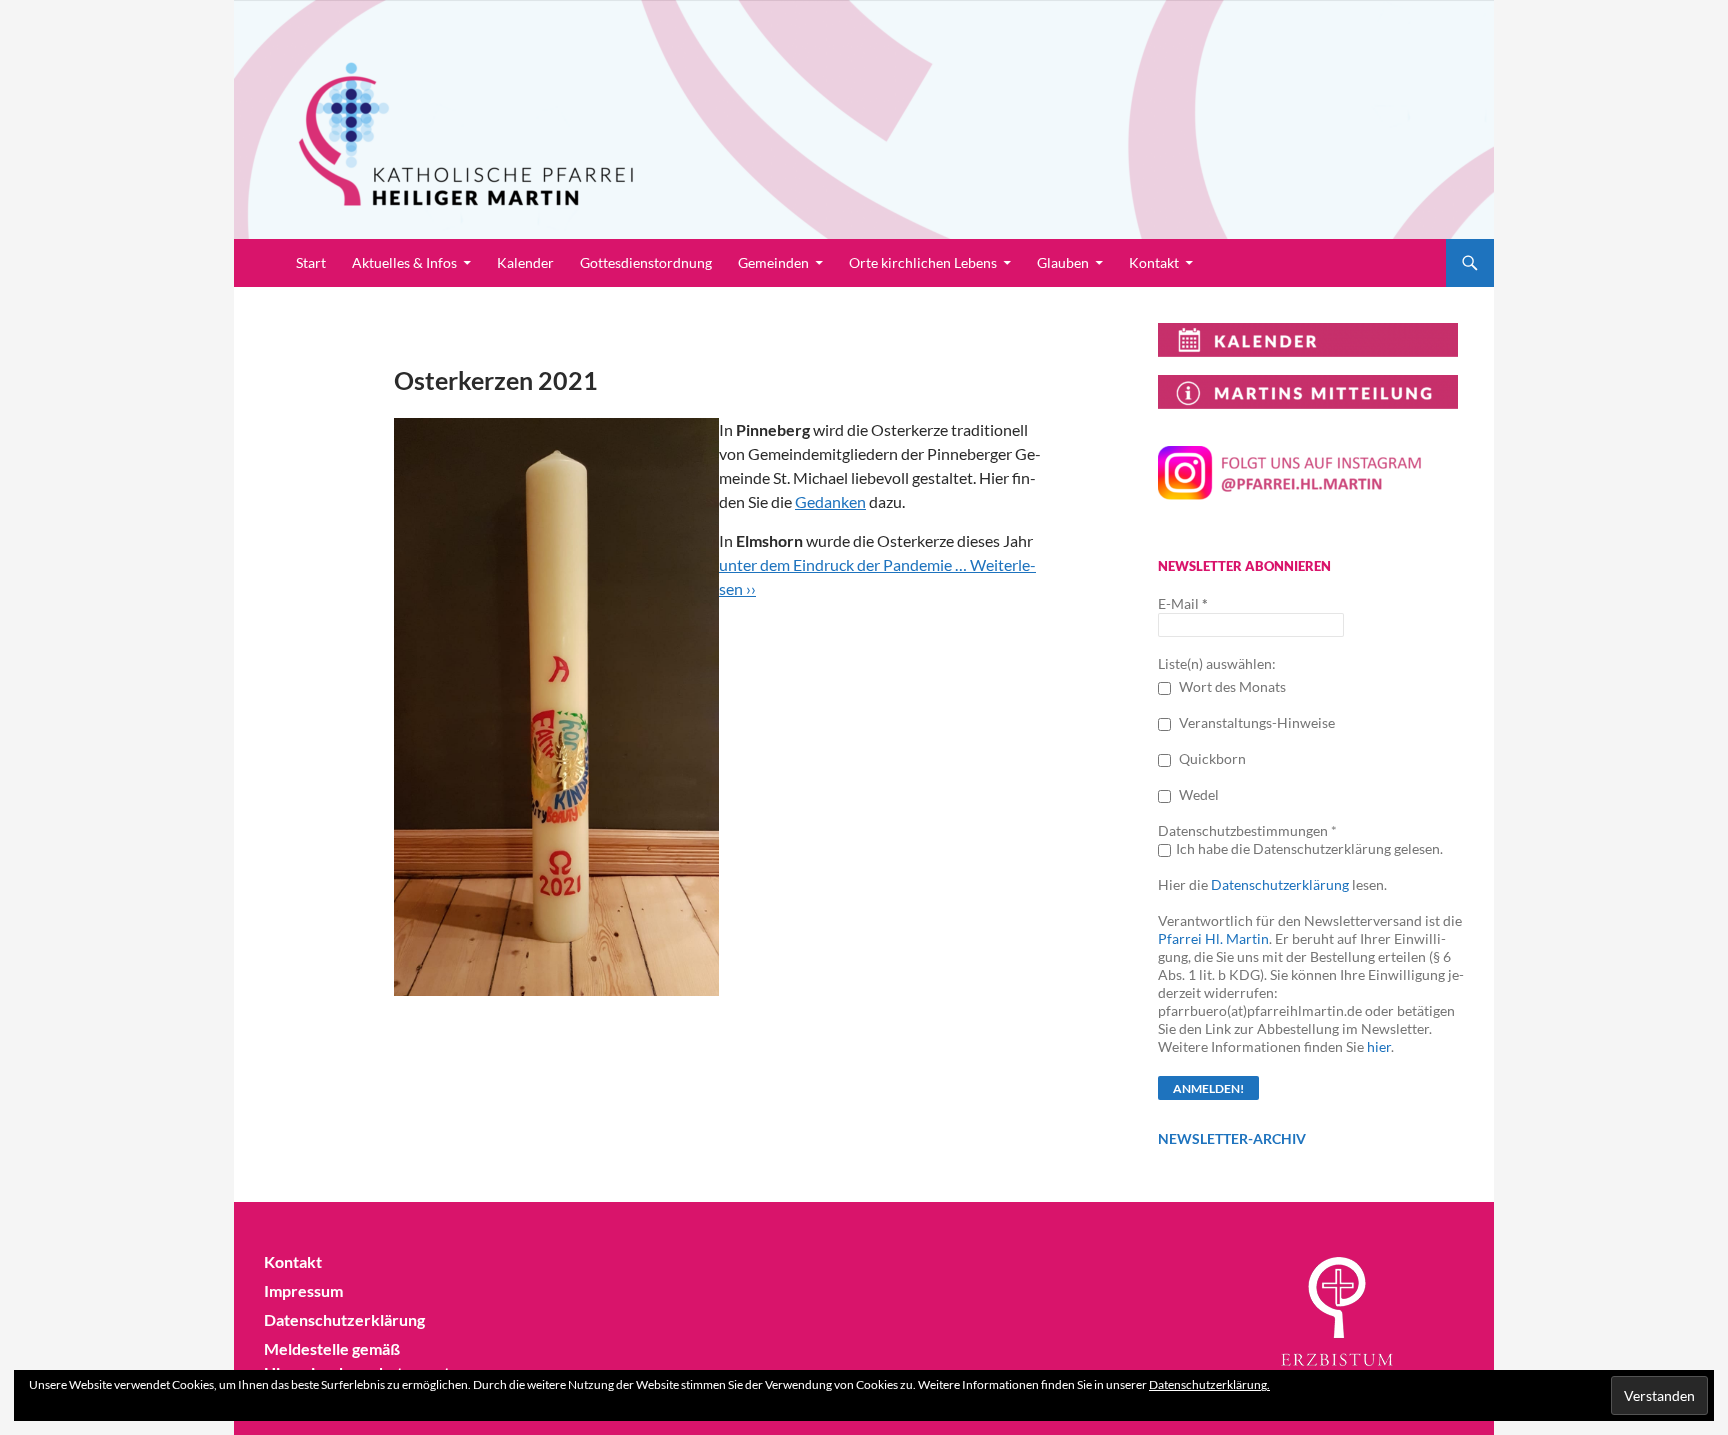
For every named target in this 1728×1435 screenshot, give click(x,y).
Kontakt (1154, 262)
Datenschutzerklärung (1280, 884)
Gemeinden (773, 262)
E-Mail (1183, 603)
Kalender (525, 262)
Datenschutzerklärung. (1209, 1384)
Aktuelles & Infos (404, 262)
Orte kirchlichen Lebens (923, 262)
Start (311, 262)
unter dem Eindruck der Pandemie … (844, 564)
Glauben (1063, 262)
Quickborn (1211, 758)
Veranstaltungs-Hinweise (1255, 722)
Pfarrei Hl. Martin (1213, 938)
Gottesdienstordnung (646, 262)
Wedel (1197, 794)
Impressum (303, 1290)
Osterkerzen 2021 (496, 380)
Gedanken (830, 501)
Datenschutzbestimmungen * (1247, 830)
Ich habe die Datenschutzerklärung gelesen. (1309, 848)
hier (1379, 1046)
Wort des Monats (1231, 686)
